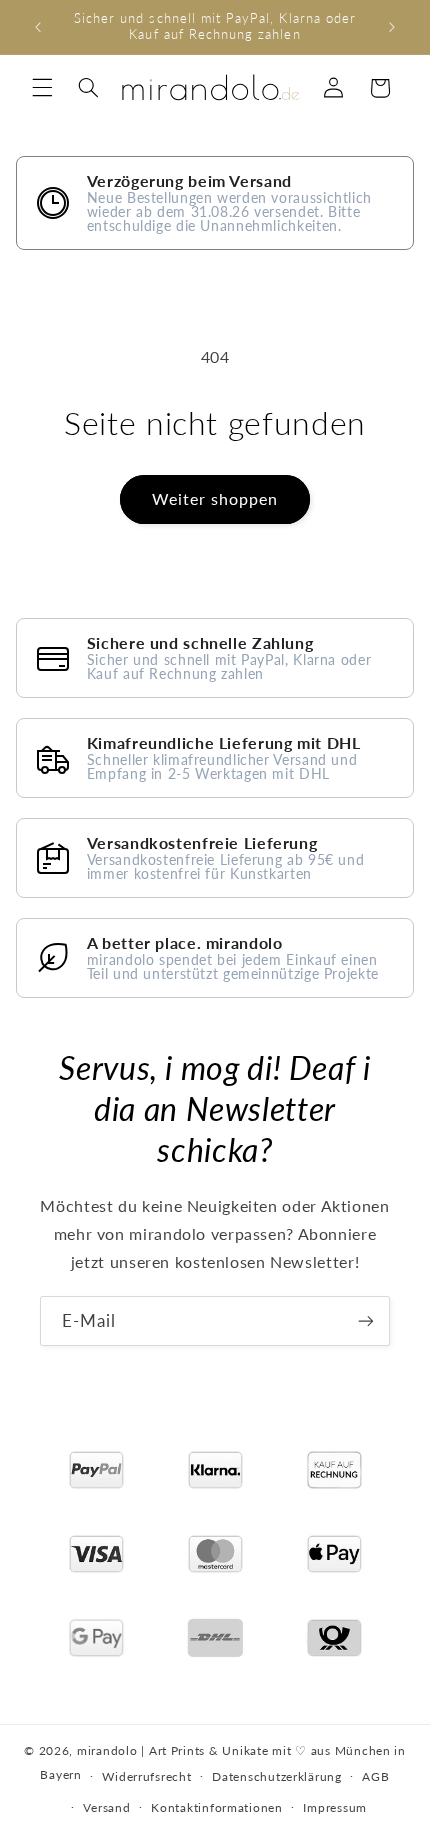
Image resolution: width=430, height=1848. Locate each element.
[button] (42, 88)
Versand (106, 1807)
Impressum (335, 1807)
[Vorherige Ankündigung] (38, 27)
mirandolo (107, 1750)
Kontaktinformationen (217, 1807)
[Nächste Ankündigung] (392, 27)
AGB (375, 1776)
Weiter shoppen (215, 498)
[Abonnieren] (366, 1320)
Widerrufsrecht (146, 1776)
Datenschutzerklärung (277, 1776)
